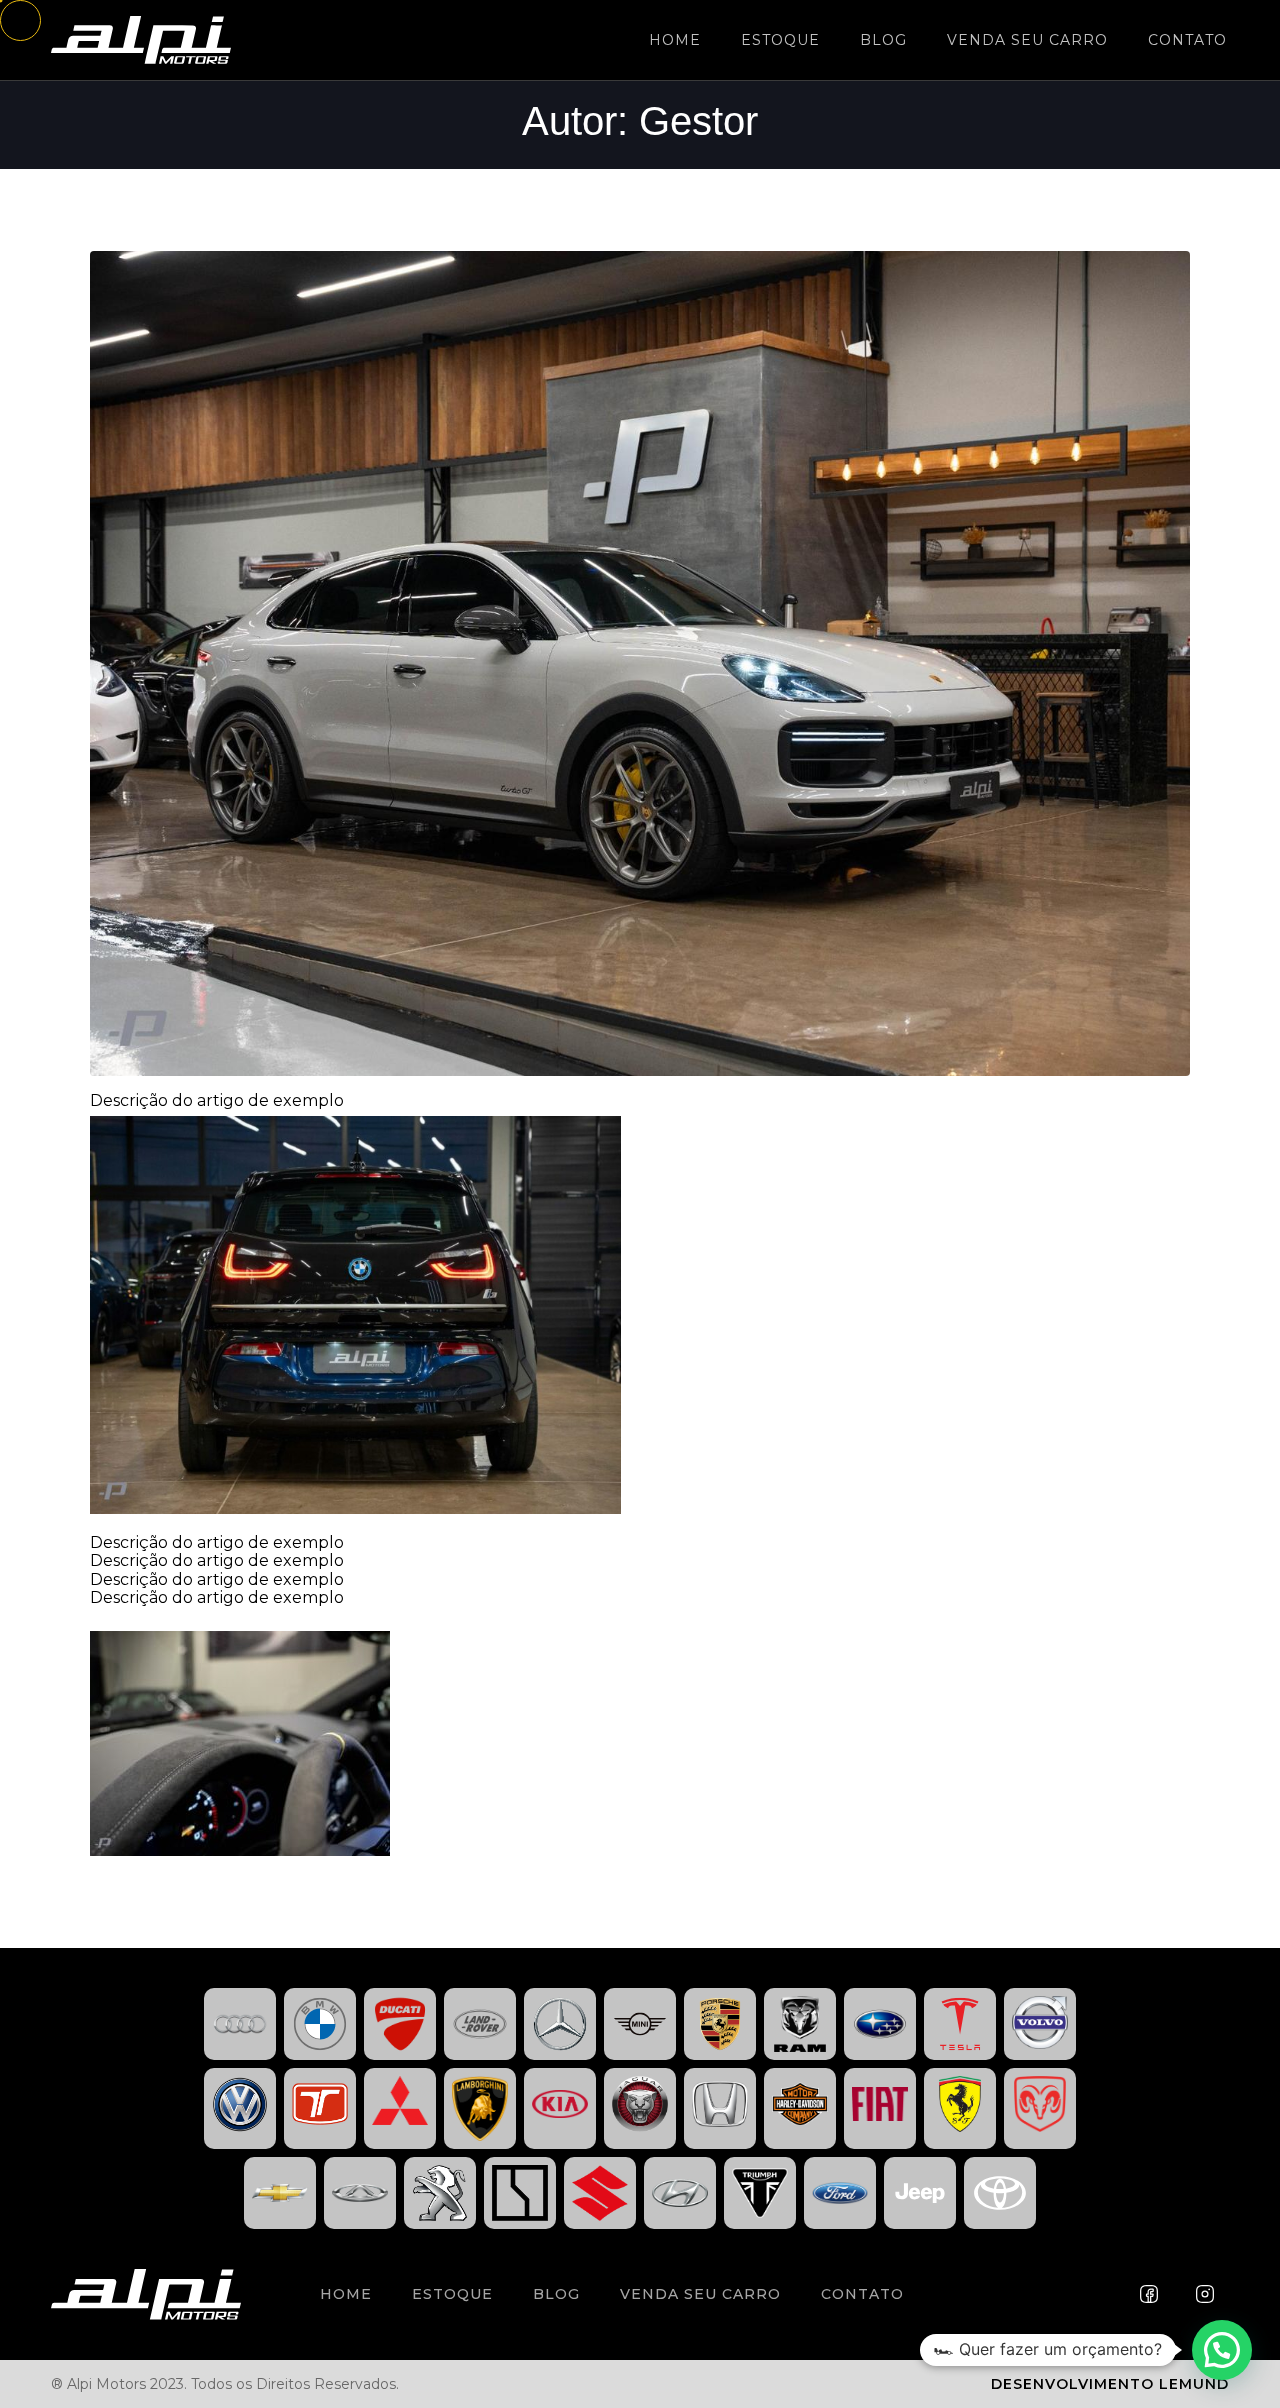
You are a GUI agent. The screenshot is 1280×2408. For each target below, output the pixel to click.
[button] (1222, 2350)
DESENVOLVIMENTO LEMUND (1110, 2384)
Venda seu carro (1027, 40)
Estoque (780, 40)
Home (675, 40)
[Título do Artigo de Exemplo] (640, 662)
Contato (1187, 40)
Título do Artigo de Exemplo (227, 220)
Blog (883, 40)
